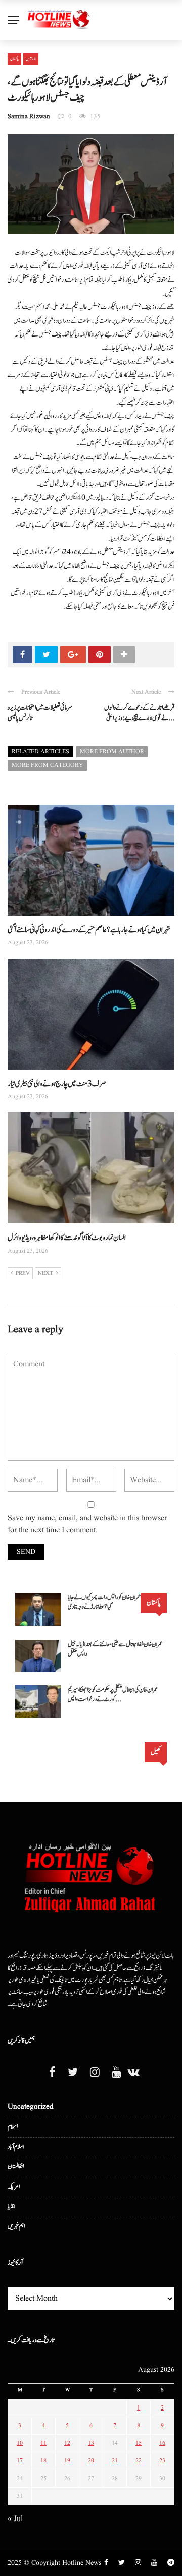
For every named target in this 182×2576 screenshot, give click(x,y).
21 (115, 2461)
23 (162, 2461)
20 (91, 2461)
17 (20, 2461)
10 (20, 2443)
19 (67, 2461)
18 (43, 2461)
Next (45, 1273)
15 (139, 2443)
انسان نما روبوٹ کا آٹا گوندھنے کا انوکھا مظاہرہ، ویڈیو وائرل (67, 1238)
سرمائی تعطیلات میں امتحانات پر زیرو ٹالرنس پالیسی (40, 713)
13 (91, 2443)
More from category (48, 765)
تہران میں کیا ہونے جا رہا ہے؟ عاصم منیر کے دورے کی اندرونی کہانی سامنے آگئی (89, 930)
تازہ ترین (31, 59)
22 (139, 2461)
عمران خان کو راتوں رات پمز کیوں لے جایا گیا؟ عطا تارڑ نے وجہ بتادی (104, 1603)
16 (162, 2443)
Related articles (40, 751)
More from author (112, 751)
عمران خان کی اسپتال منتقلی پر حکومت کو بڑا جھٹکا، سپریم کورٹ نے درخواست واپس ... (113, 1695)
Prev (23, 1273)
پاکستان (14, 59)
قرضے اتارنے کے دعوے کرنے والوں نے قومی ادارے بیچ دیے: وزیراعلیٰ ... (139, 713)
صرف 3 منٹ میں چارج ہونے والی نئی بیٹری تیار (57, 1084)
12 (67, 2443)
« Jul (15, 2519)
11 (43, 2443)
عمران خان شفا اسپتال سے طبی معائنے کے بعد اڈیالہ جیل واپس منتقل (115, 1649)
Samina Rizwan (29, 116)
